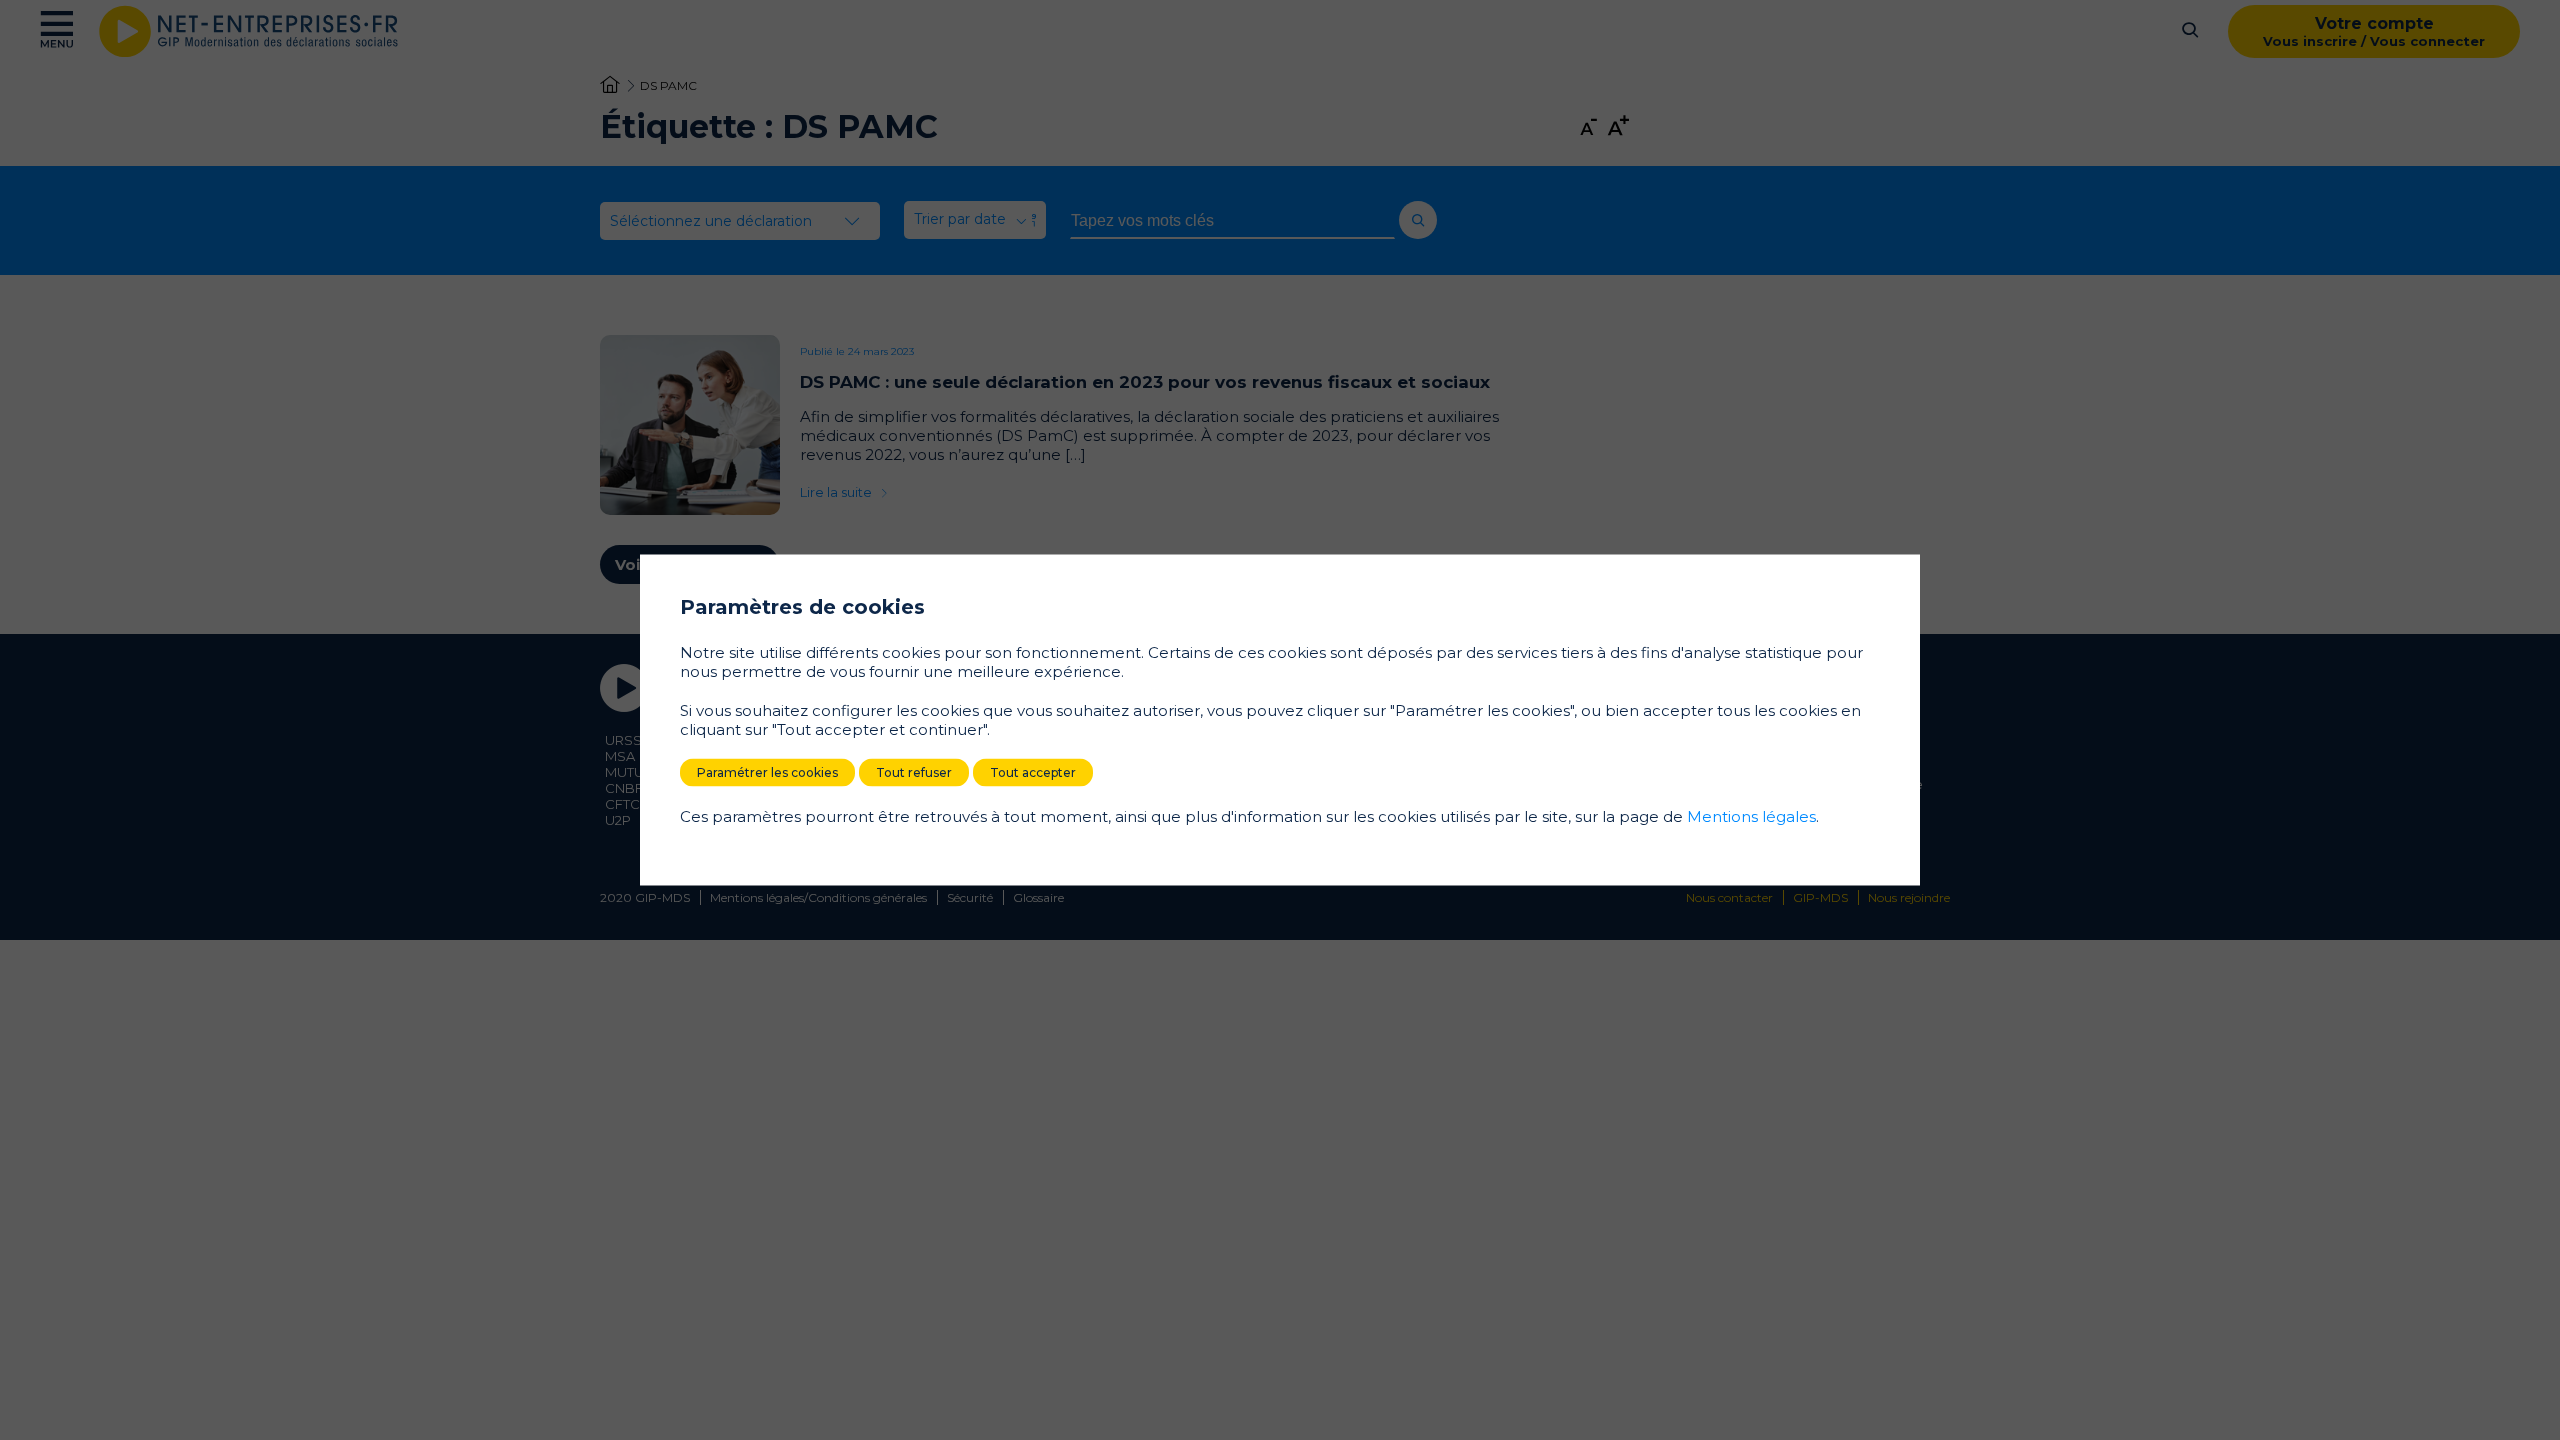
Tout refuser (914, 772)
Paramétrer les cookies (767, 772)
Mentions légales (1751, 816)
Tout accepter (1033, 772)
